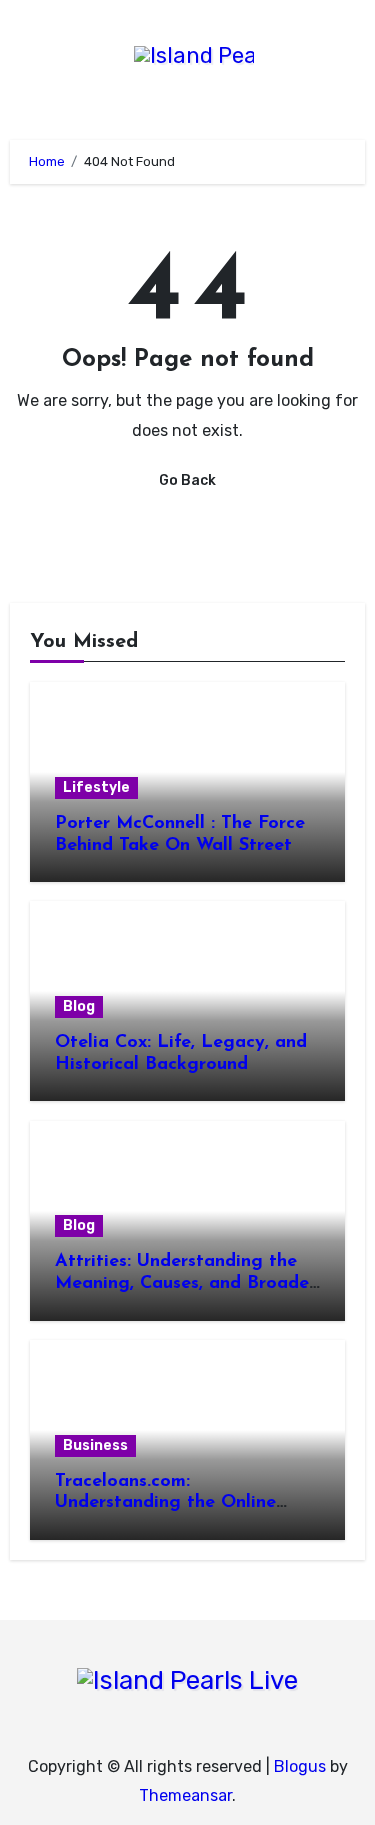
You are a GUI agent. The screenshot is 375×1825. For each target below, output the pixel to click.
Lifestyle (96, 787)
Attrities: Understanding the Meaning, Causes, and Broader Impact (185, 1283)
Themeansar (185, 1795)
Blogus (300, 1766)
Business (95, 1445)
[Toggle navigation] (16, 61)
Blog (79, 1006)
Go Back (187, 480)
